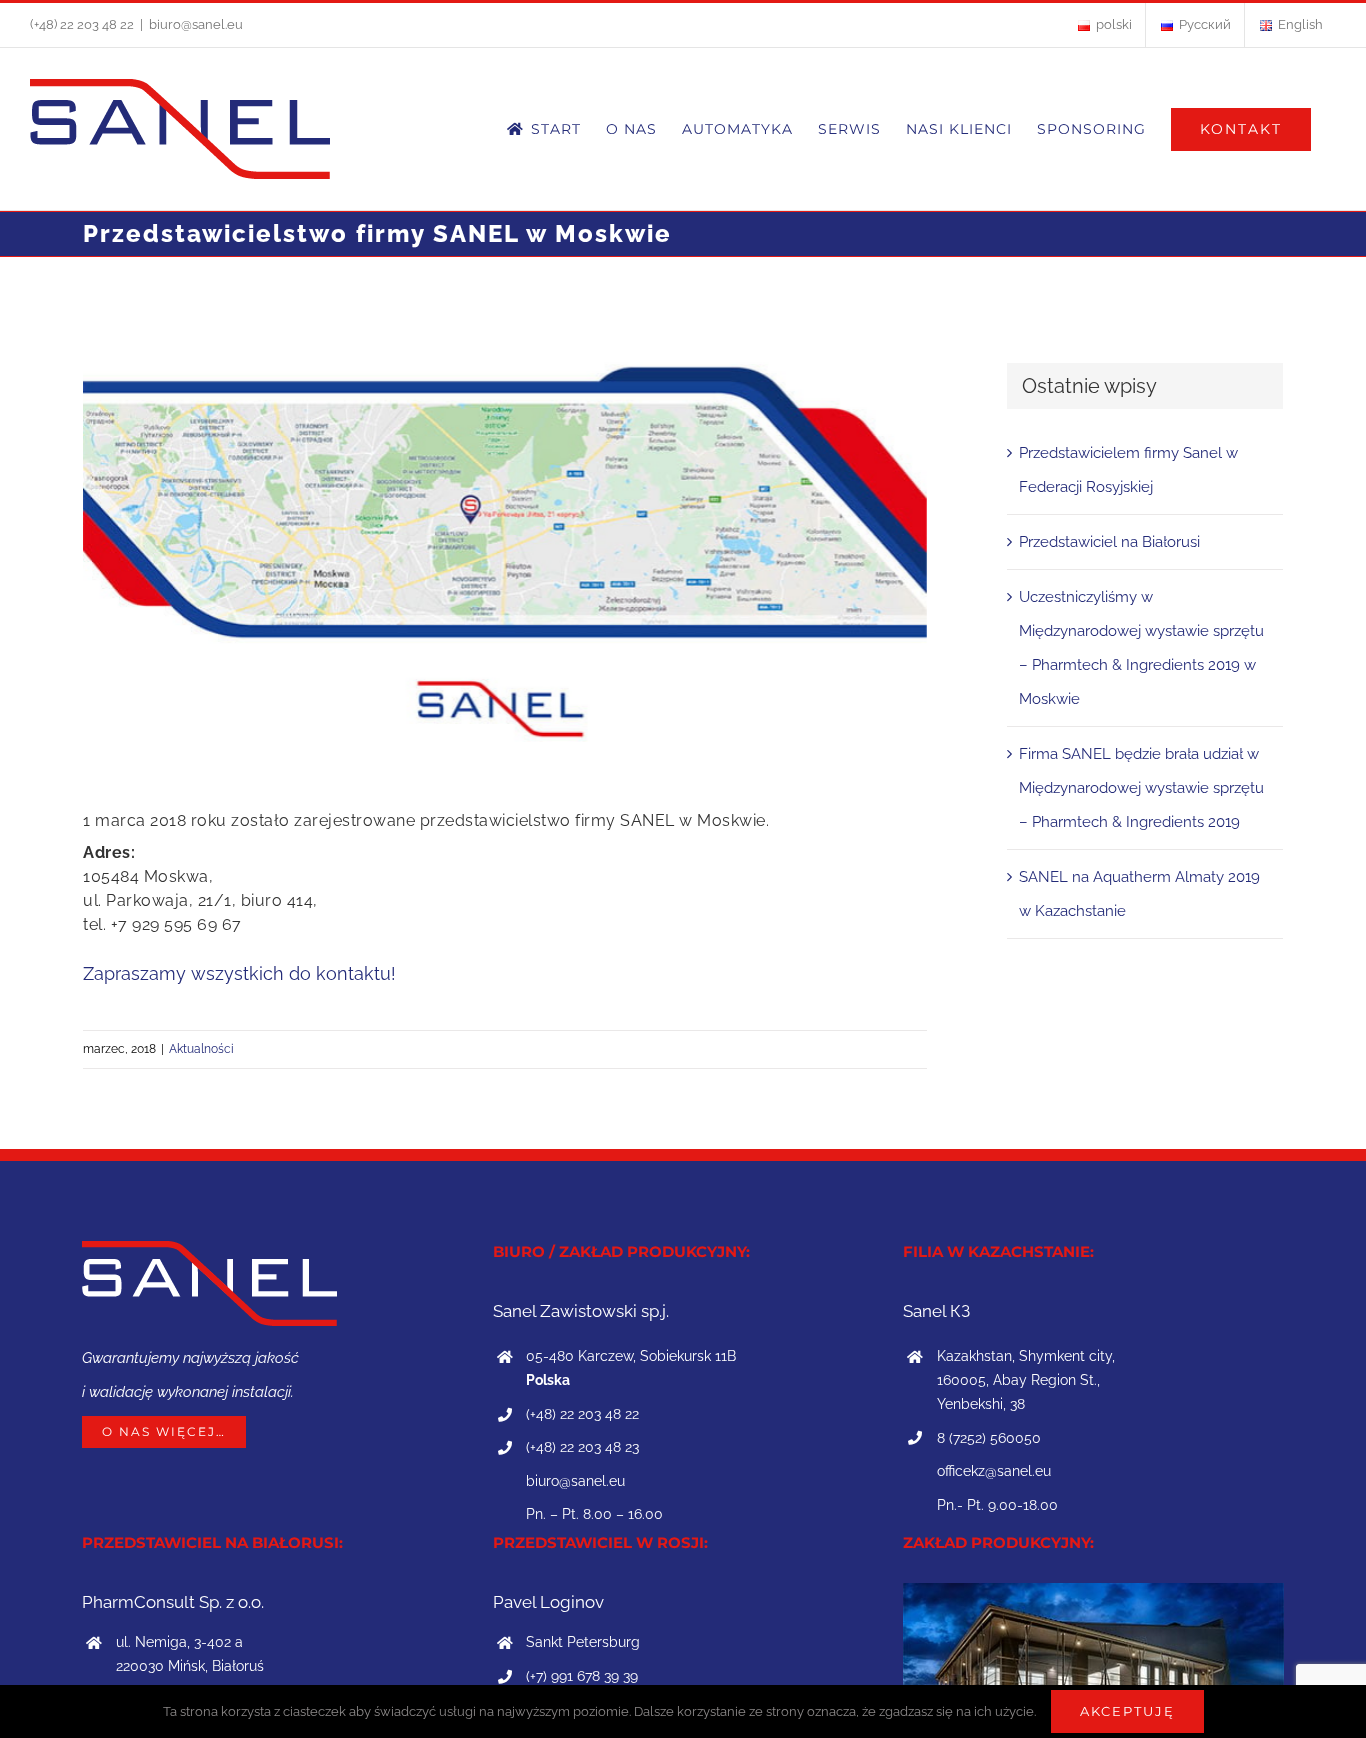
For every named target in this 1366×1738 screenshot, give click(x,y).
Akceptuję (1127, 1711)
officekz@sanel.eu (994, 1471)
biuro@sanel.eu (196, 24)
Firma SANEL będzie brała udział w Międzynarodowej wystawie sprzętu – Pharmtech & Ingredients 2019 (1141, 788)
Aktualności (201, 1049)
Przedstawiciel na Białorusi (1109, 542)
